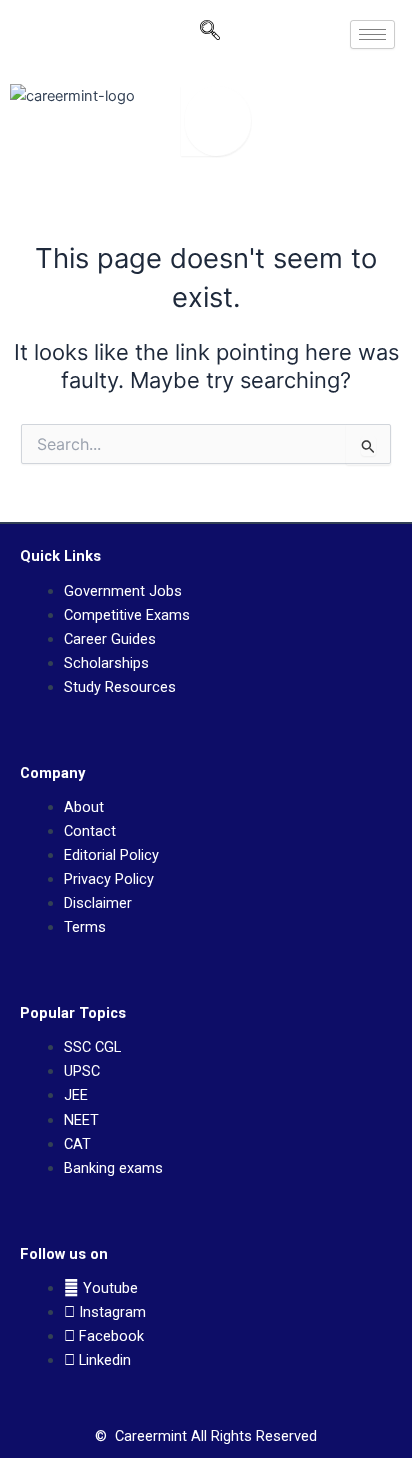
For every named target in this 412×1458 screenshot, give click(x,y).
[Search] (216, 121)
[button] (210, 35)
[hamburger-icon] (372, 34)
